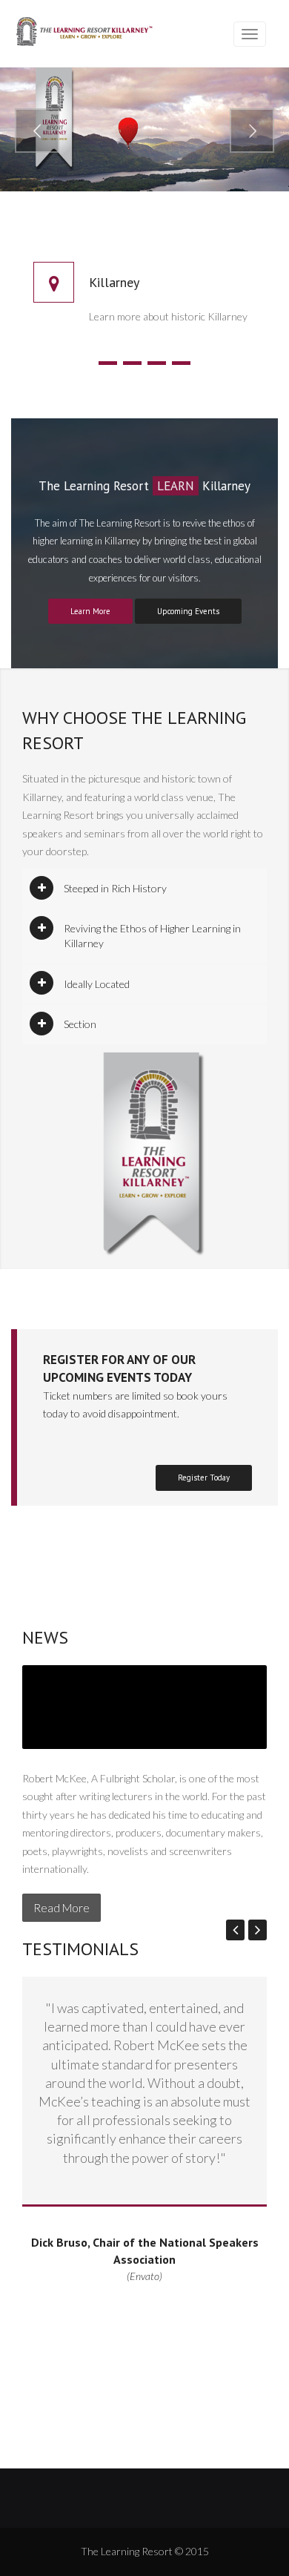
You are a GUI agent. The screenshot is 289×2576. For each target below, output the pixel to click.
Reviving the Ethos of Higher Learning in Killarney (152, 936)
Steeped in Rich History (115, 888)
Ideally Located (97, 984)
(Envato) (144, 2276)
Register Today (204, 1478)
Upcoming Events (188, 611)
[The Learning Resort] (84, 34)
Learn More (90, 611)
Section (80, 1024)
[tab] (144, 889)
